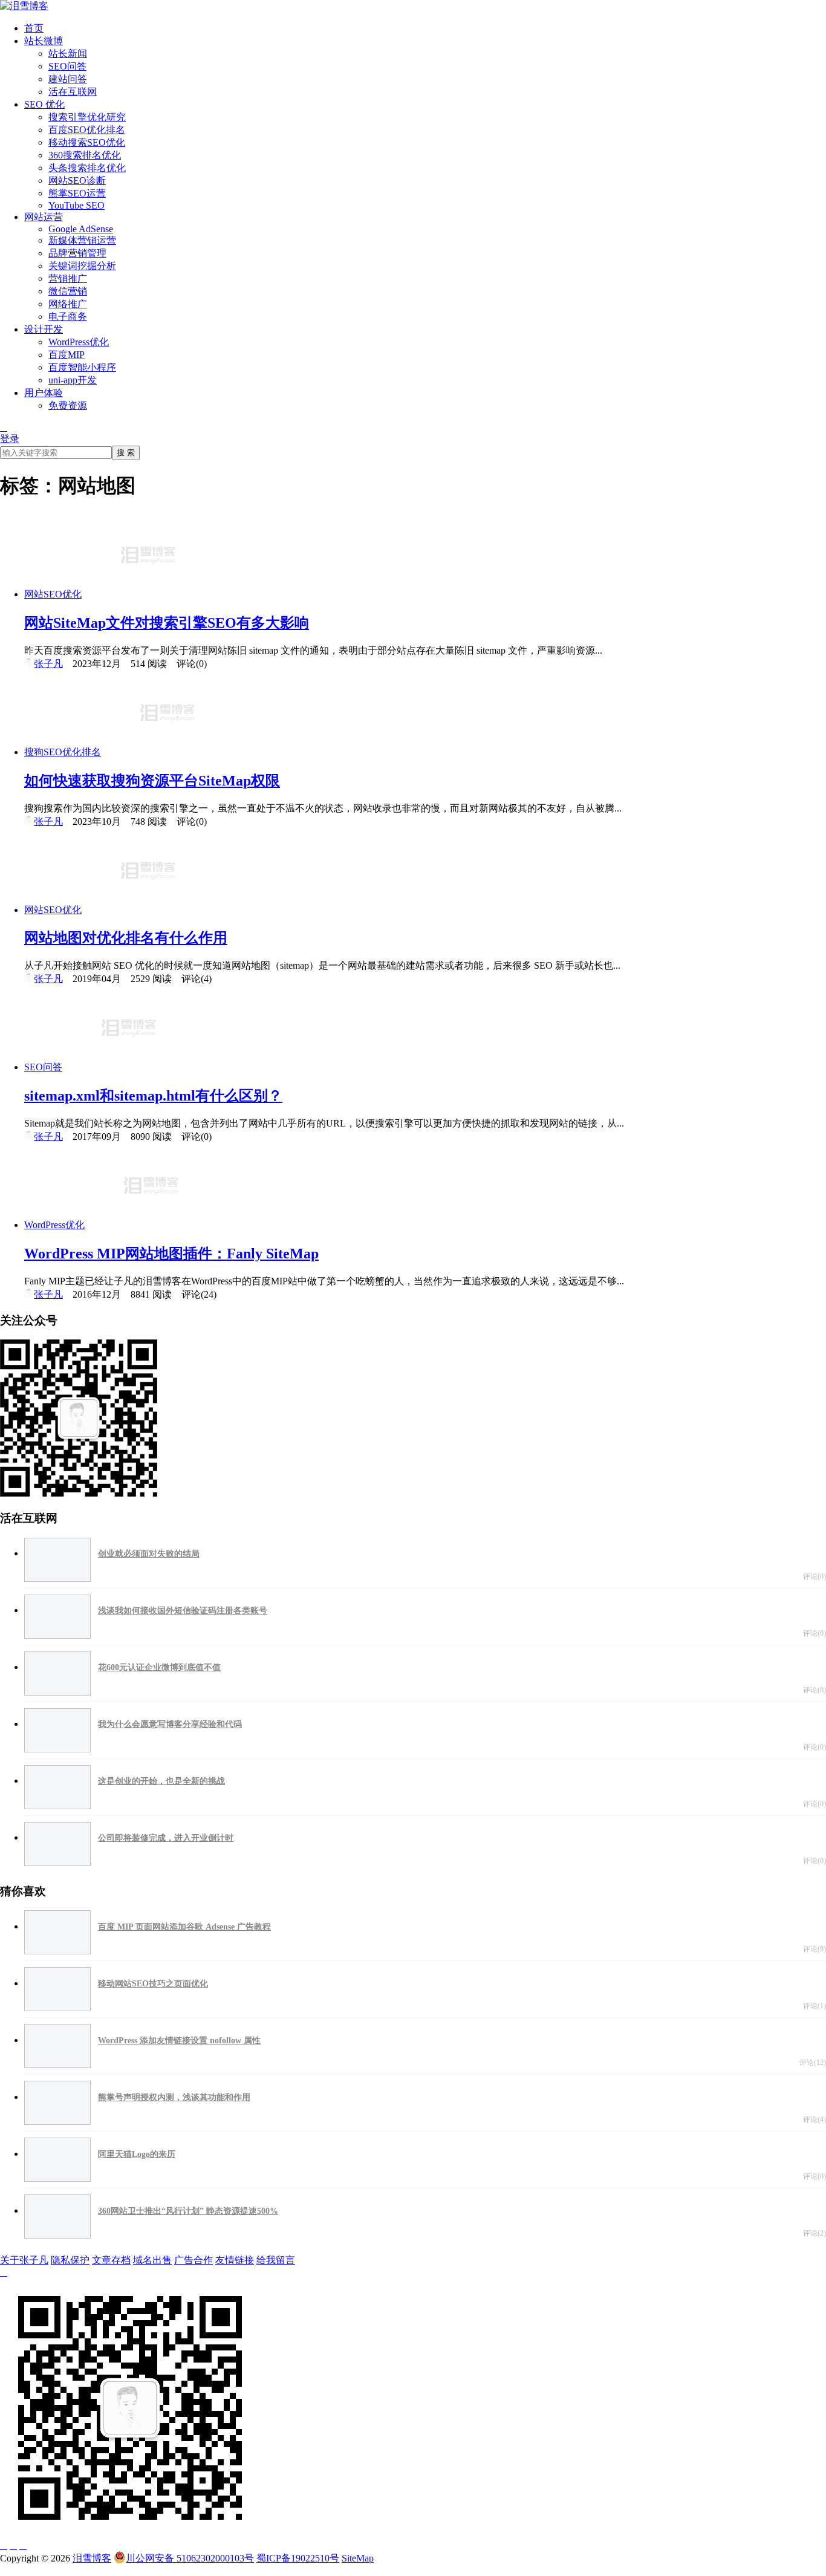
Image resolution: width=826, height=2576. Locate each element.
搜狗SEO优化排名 (63, 752)
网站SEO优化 (53, 594)
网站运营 (44, 217)
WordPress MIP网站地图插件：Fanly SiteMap (171, 1254)
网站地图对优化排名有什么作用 (126, 938)
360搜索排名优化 (85, 155)
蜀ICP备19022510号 (298, 2558)
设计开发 (44, 329)
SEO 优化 (44, 104)
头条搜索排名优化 (87, 168)
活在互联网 (73, 92)
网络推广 (68, 304)
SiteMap (358, 2558)
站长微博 (44, 41)
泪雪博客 (92, 2558)
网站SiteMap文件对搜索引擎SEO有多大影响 (167, 623)
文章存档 (111, 2260)
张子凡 (48, 664)
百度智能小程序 (82, 367)
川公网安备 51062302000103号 (190, 2558)
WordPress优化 (79, 342)
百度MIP (67, 355)
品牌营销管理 (77, 253)
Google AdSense (81, 229)
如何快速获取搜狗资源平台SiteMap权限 (152, 781)
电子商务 (68, 317)
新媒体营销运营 (82, 240)
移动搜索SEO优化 (87, 142)
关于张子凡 (24, 2260)
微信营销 (68, 291)
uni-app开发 (73, 380)
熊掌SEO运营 (77, 193)
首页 (34, 28)
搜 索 (126, 453)
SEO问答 (67, 66)
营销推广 (68, 278)
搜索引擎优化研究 (87, 117)
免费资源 (68, 405)
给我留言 (276, 2260)
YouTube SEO (76, 205)
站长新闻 (68, 54)
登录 (10, 439)
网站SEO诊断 (77, 181)
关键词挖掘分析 (82, 266)
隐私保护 (70, 2260)
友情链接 (235, 2260)
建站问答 (68, 79)
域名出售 (152, 2260)
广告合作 (193, 2260)
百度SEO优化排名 (87, 130)
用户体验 (44, 393)
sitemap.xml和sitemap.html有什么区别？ (153, 1096)
